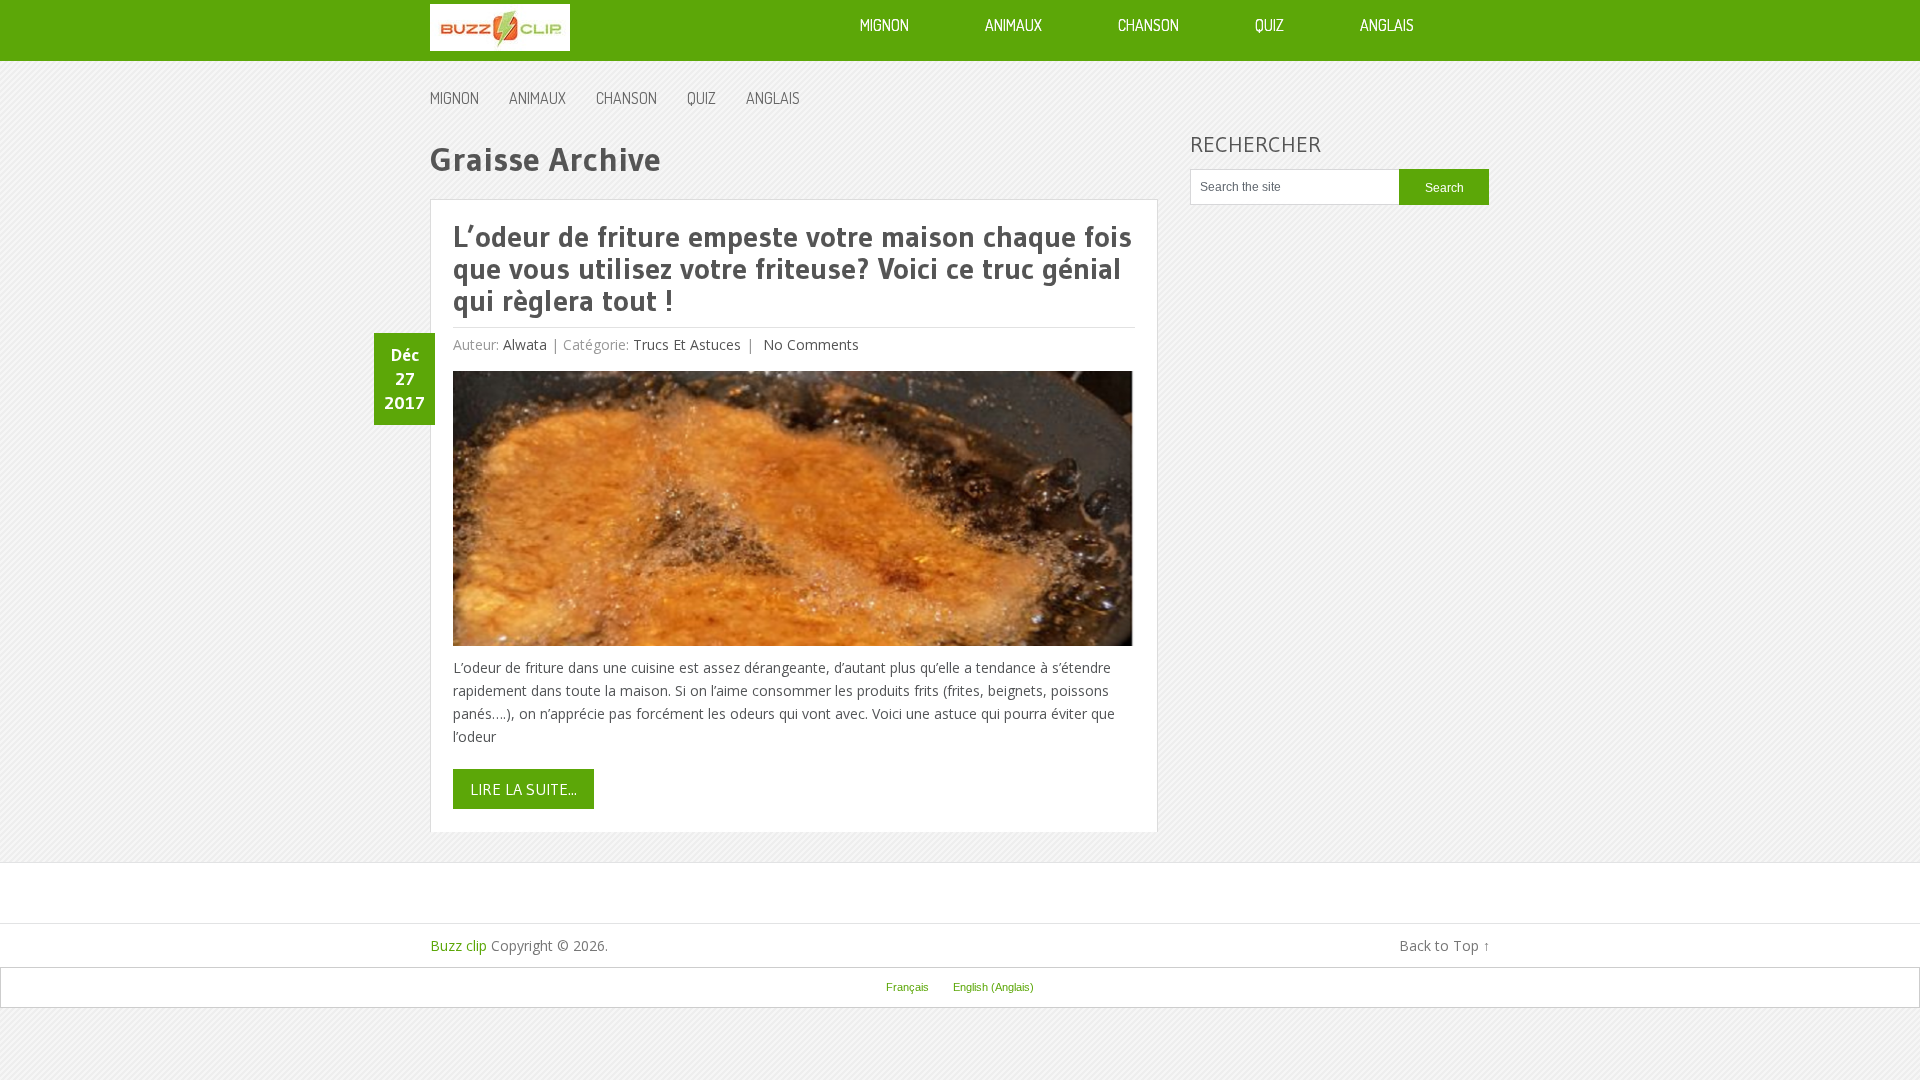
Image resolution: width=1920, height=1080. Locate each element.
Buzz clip (458, 945)
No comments (809, 344)
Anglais (773, 98)
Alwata (525, 344)
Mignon (454, 98)
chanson (626, 98)
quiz (701, 98)
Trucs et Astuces (687, 344)
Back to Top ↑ (1444, 945)
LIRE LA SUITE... (523, 789)
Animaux (537, 98)
